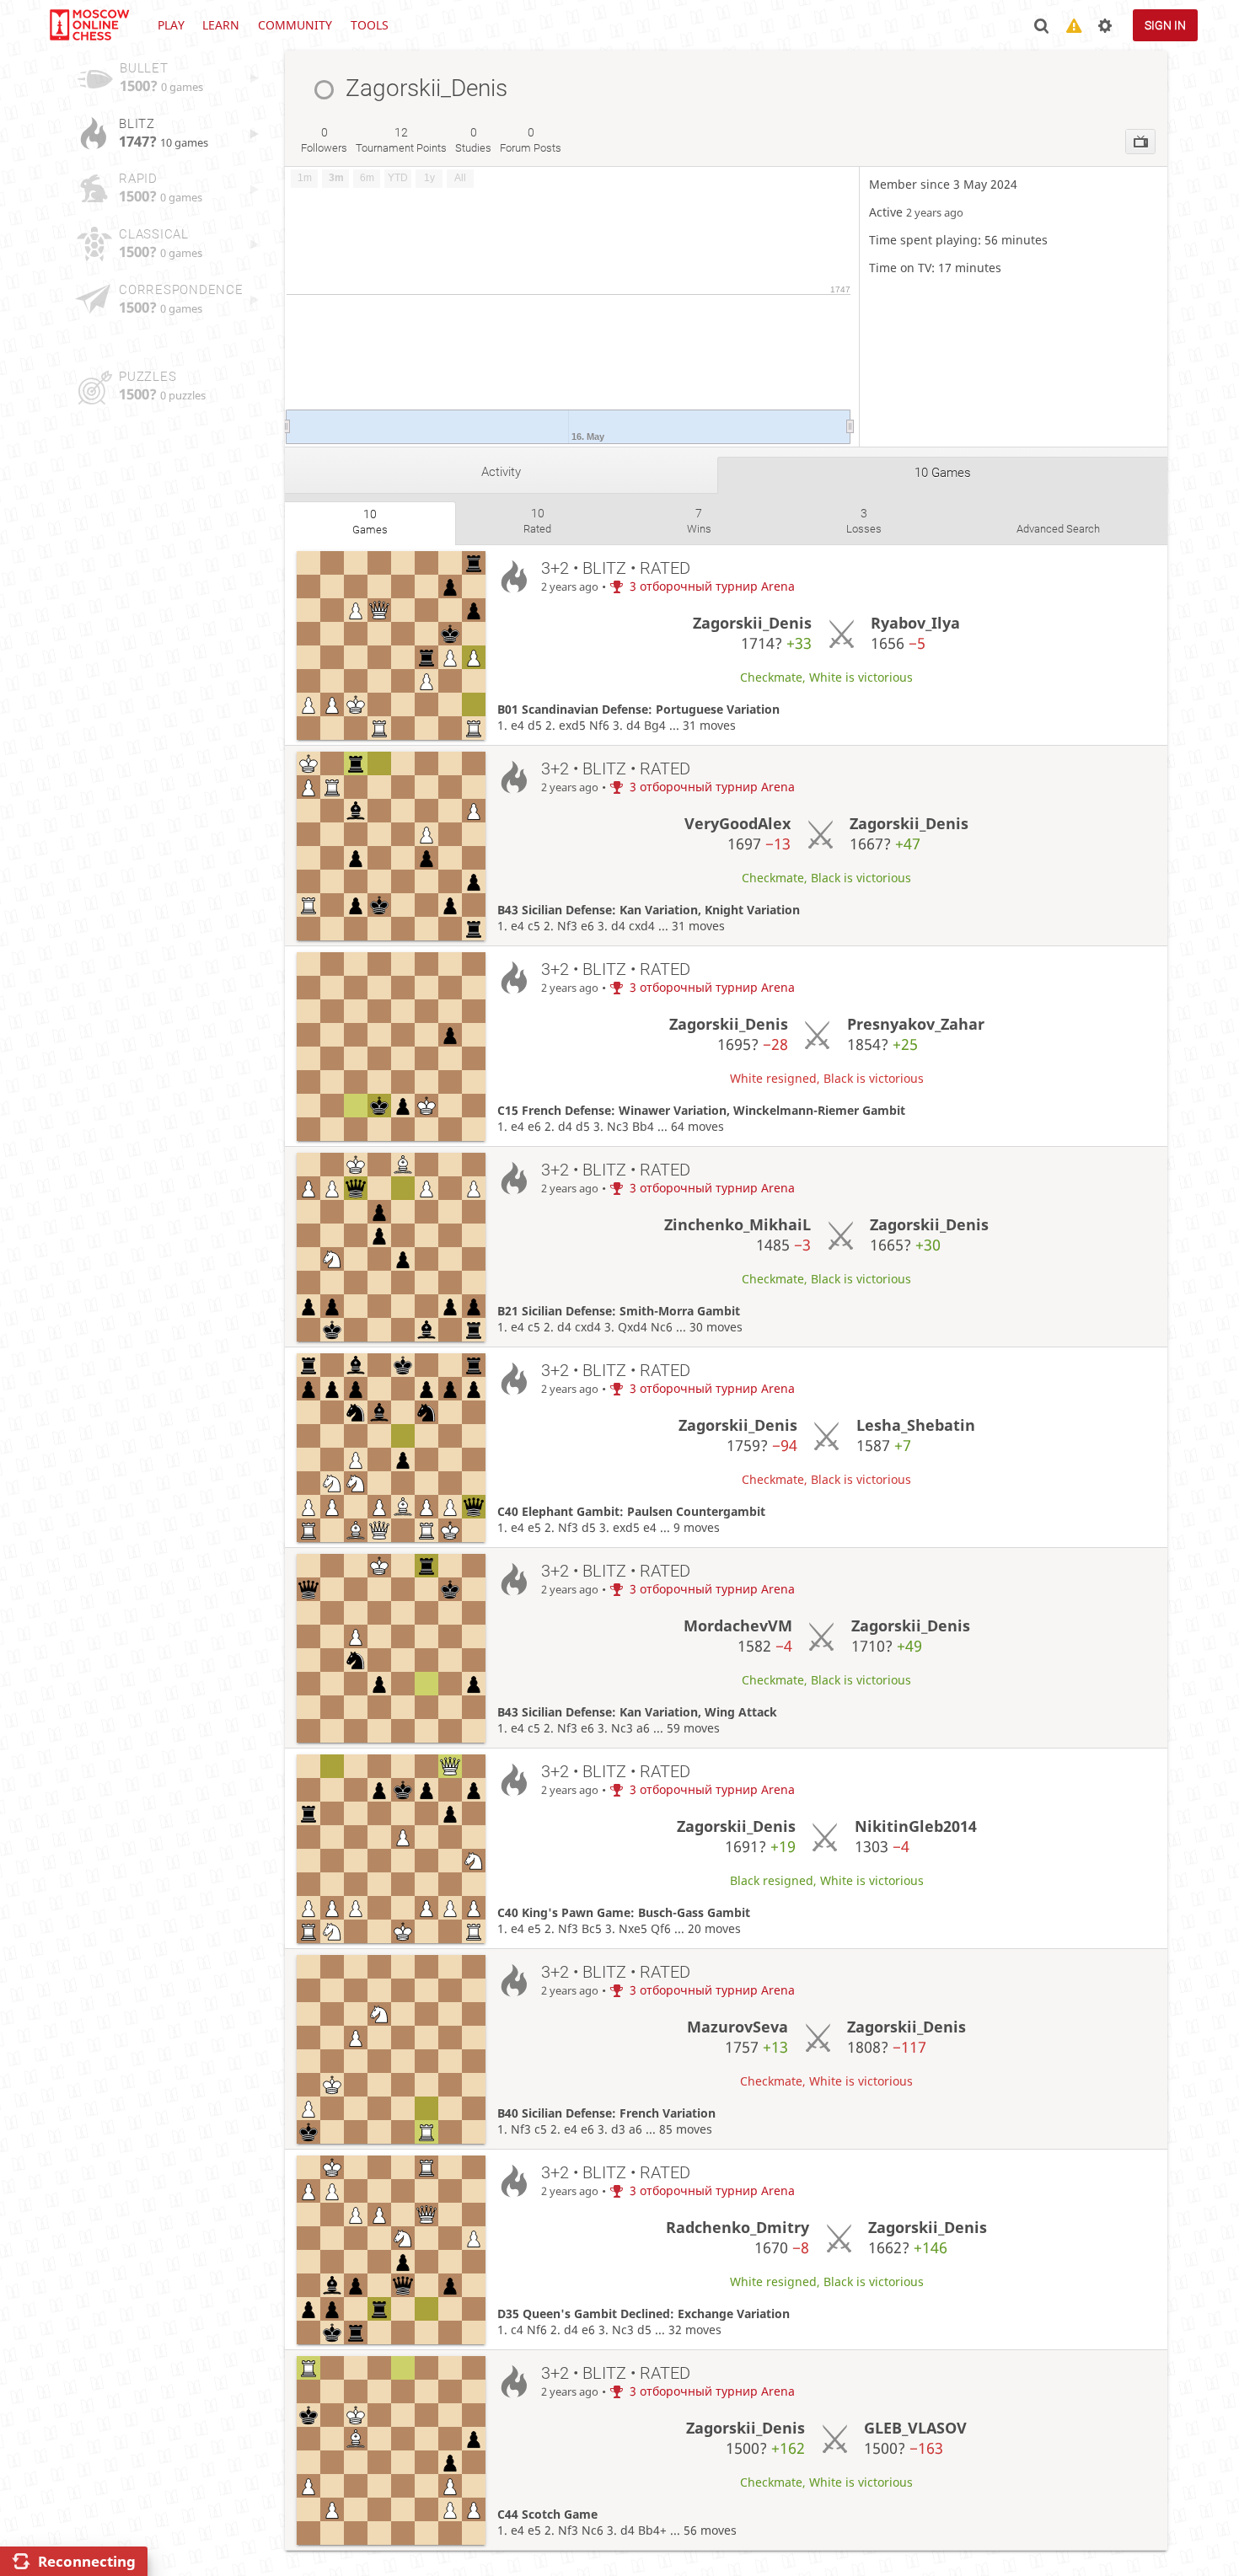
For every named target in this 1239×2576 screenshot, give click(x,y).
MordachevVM (738, 1625)
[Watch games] (1140, 142)
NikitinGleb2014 (916, 1826)
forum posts (531, 140)
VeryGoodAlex (737, 823)
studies (473, 140)
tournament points (401, 140)
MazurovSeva (737, 2027)
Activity (501, 472)
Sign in (1165, 25)
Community (295, 25)
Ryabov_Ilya (915, 623)
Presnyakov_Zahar (916, 1024)
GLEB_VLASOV (915, 2428)
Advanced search (1058, 529)
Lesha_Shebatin (916, 1425)
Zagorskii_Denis (752, 623)
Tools (370, 25)
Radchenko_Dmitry (737, 2227)
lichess (88, 25)
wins (699, 521)
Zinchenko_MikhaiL (737, 1224)
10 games (943, 473)
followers (324, 140)
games (370, 522)
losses (864, 521)
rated (537, 521)
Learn (221, 25)
